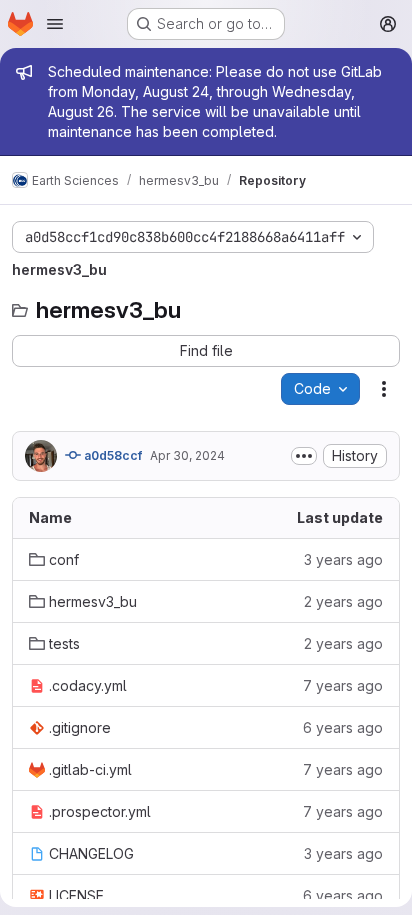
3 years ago (343, 559)
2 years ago (343, 601)
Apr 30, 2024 (187, 455)
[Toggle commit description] (304, 456)
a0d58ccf (111, 455)
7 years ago (343, 685)
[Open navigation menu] (55, 24)
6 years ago (343, 727)
